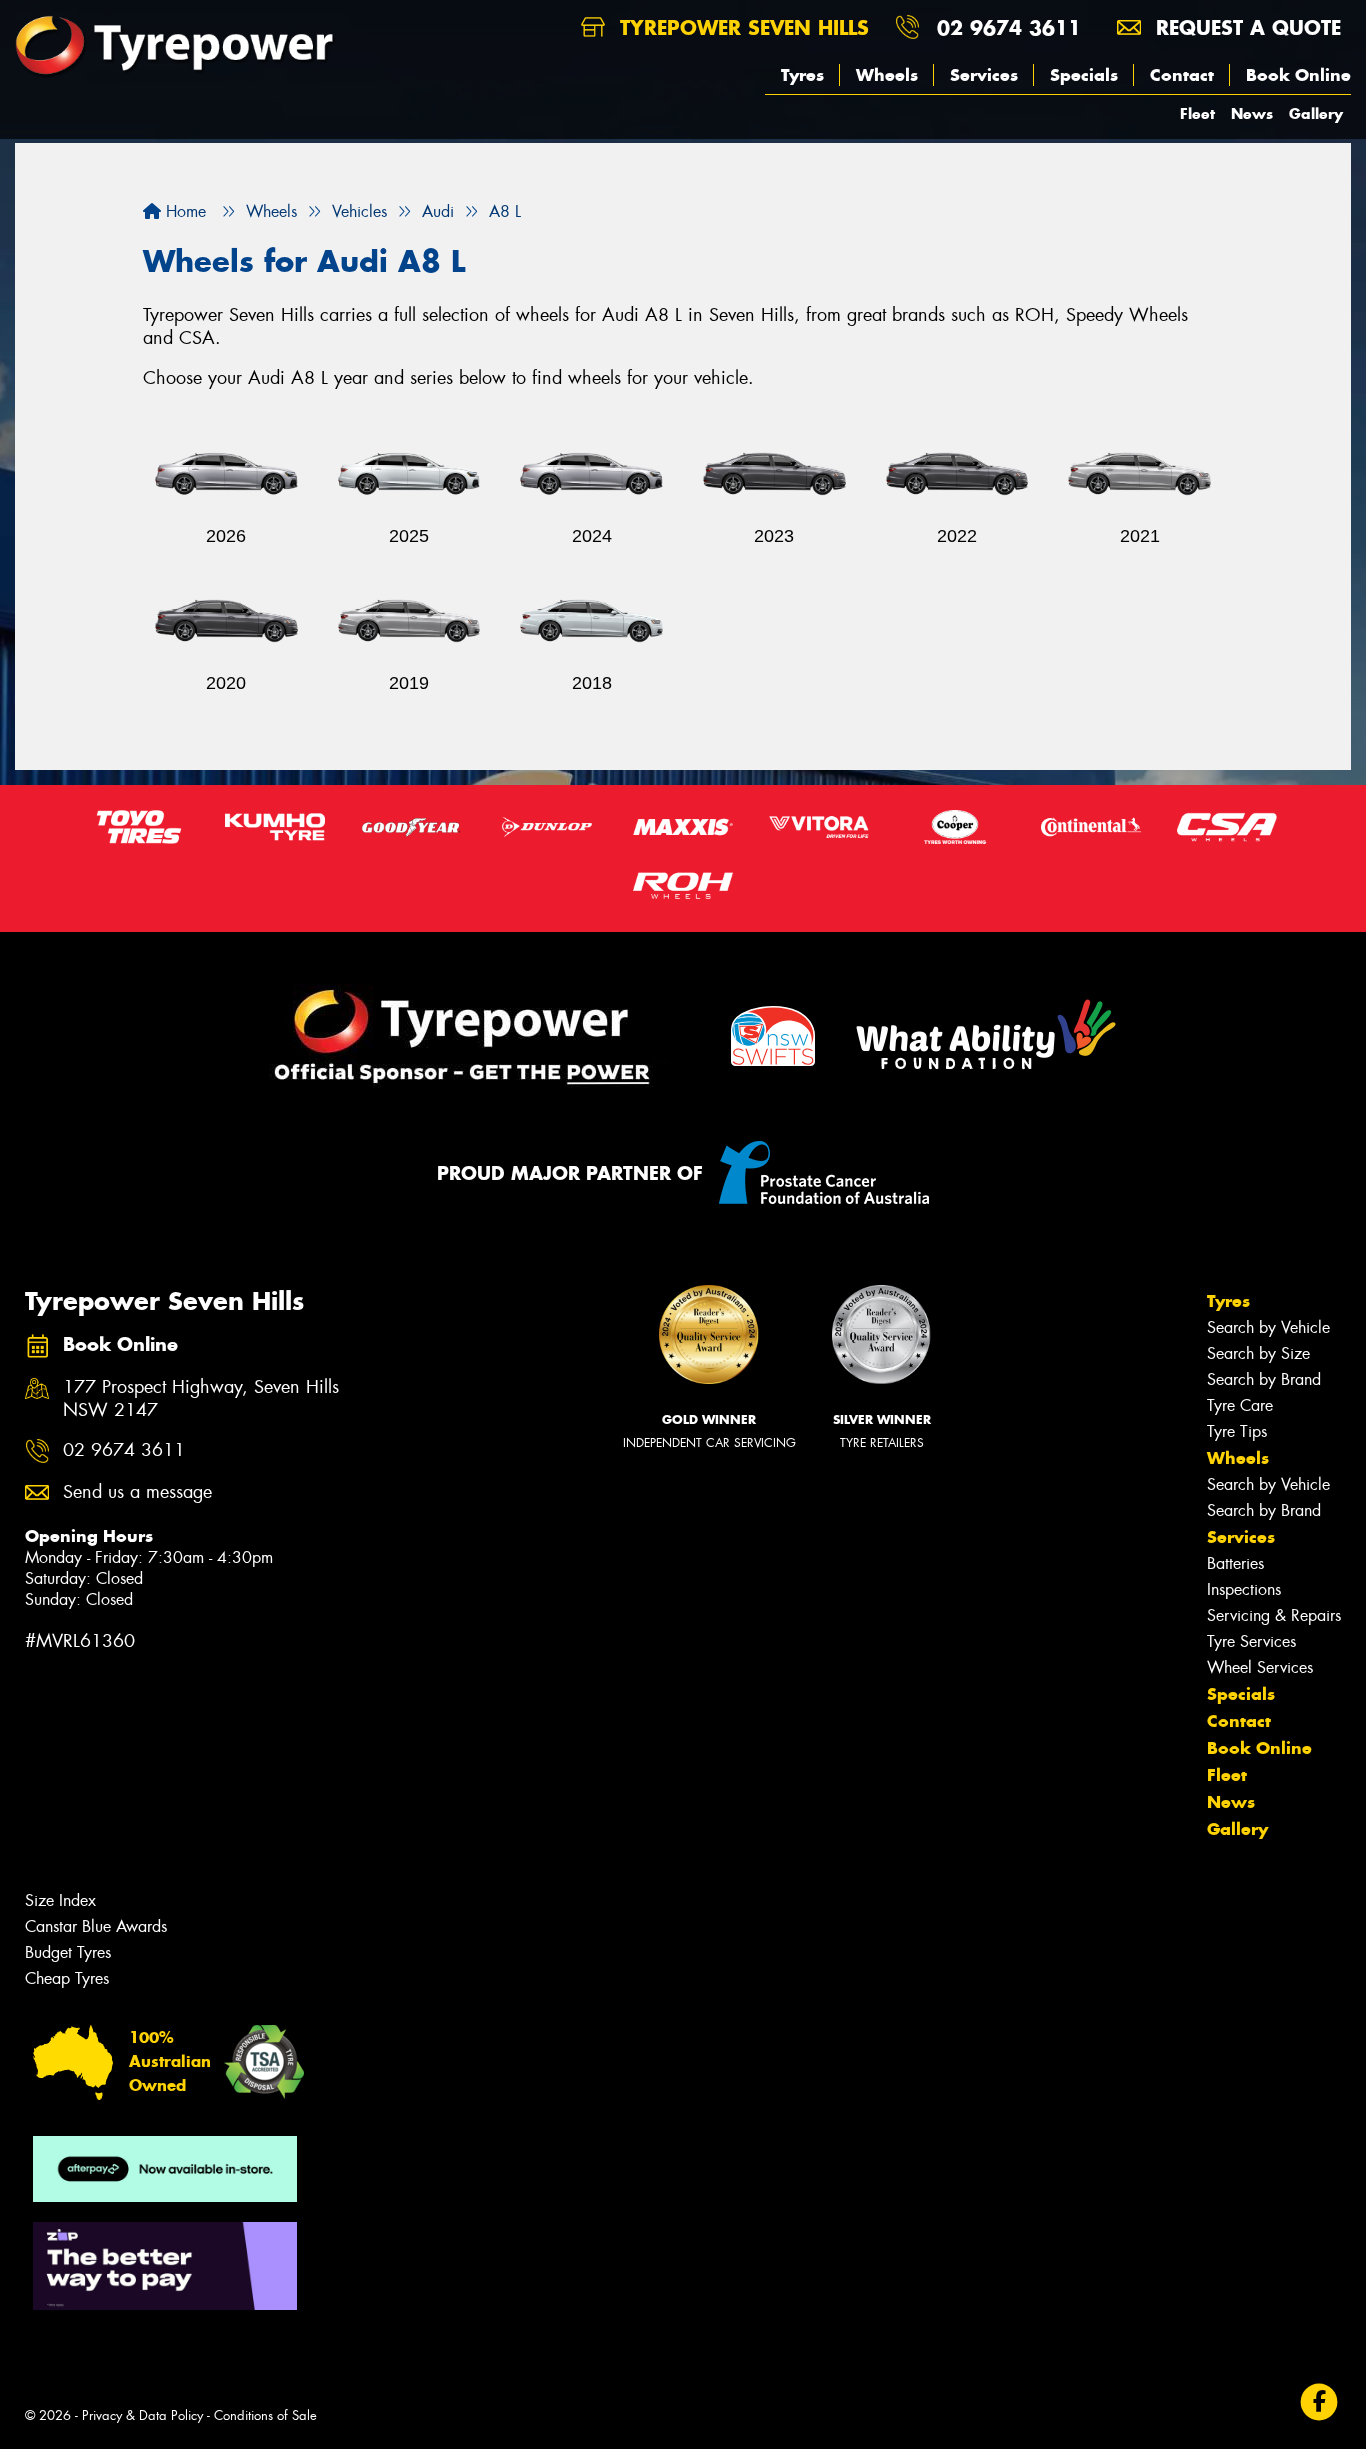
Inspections (1244, 1589)
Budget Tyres (68, 1952)
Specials (1084, 75)
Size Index (60, 1900)
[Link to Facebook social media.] (1319, 2401)
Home (183, 211)
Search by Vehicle (1268, 1327)
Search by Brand (1264, 1379)
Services (984, 75)
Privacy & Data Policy (142, 2415)
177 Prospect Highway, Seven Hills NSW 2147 (201, 1399)
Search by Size (1258, 1353)
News (1252, 113)
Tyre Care (1240, 1405)
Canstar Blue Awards (96, 1926)
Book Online (1298, 75)
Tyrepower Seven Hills (741, 27)
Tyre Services (1251, 1641)
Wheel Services (1260, 1667)
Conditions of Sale (265, 2415)
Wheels (887, 75)
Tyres (802, 75)
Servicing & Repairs (1274, 1615)
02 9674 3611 (1009, 27)
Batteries (1235, 1563)
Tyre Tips (1237, 1431)
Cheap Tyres (67, 1978)
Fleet (1197, 113)
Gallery (1316, 113)
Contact (1182, 75)
